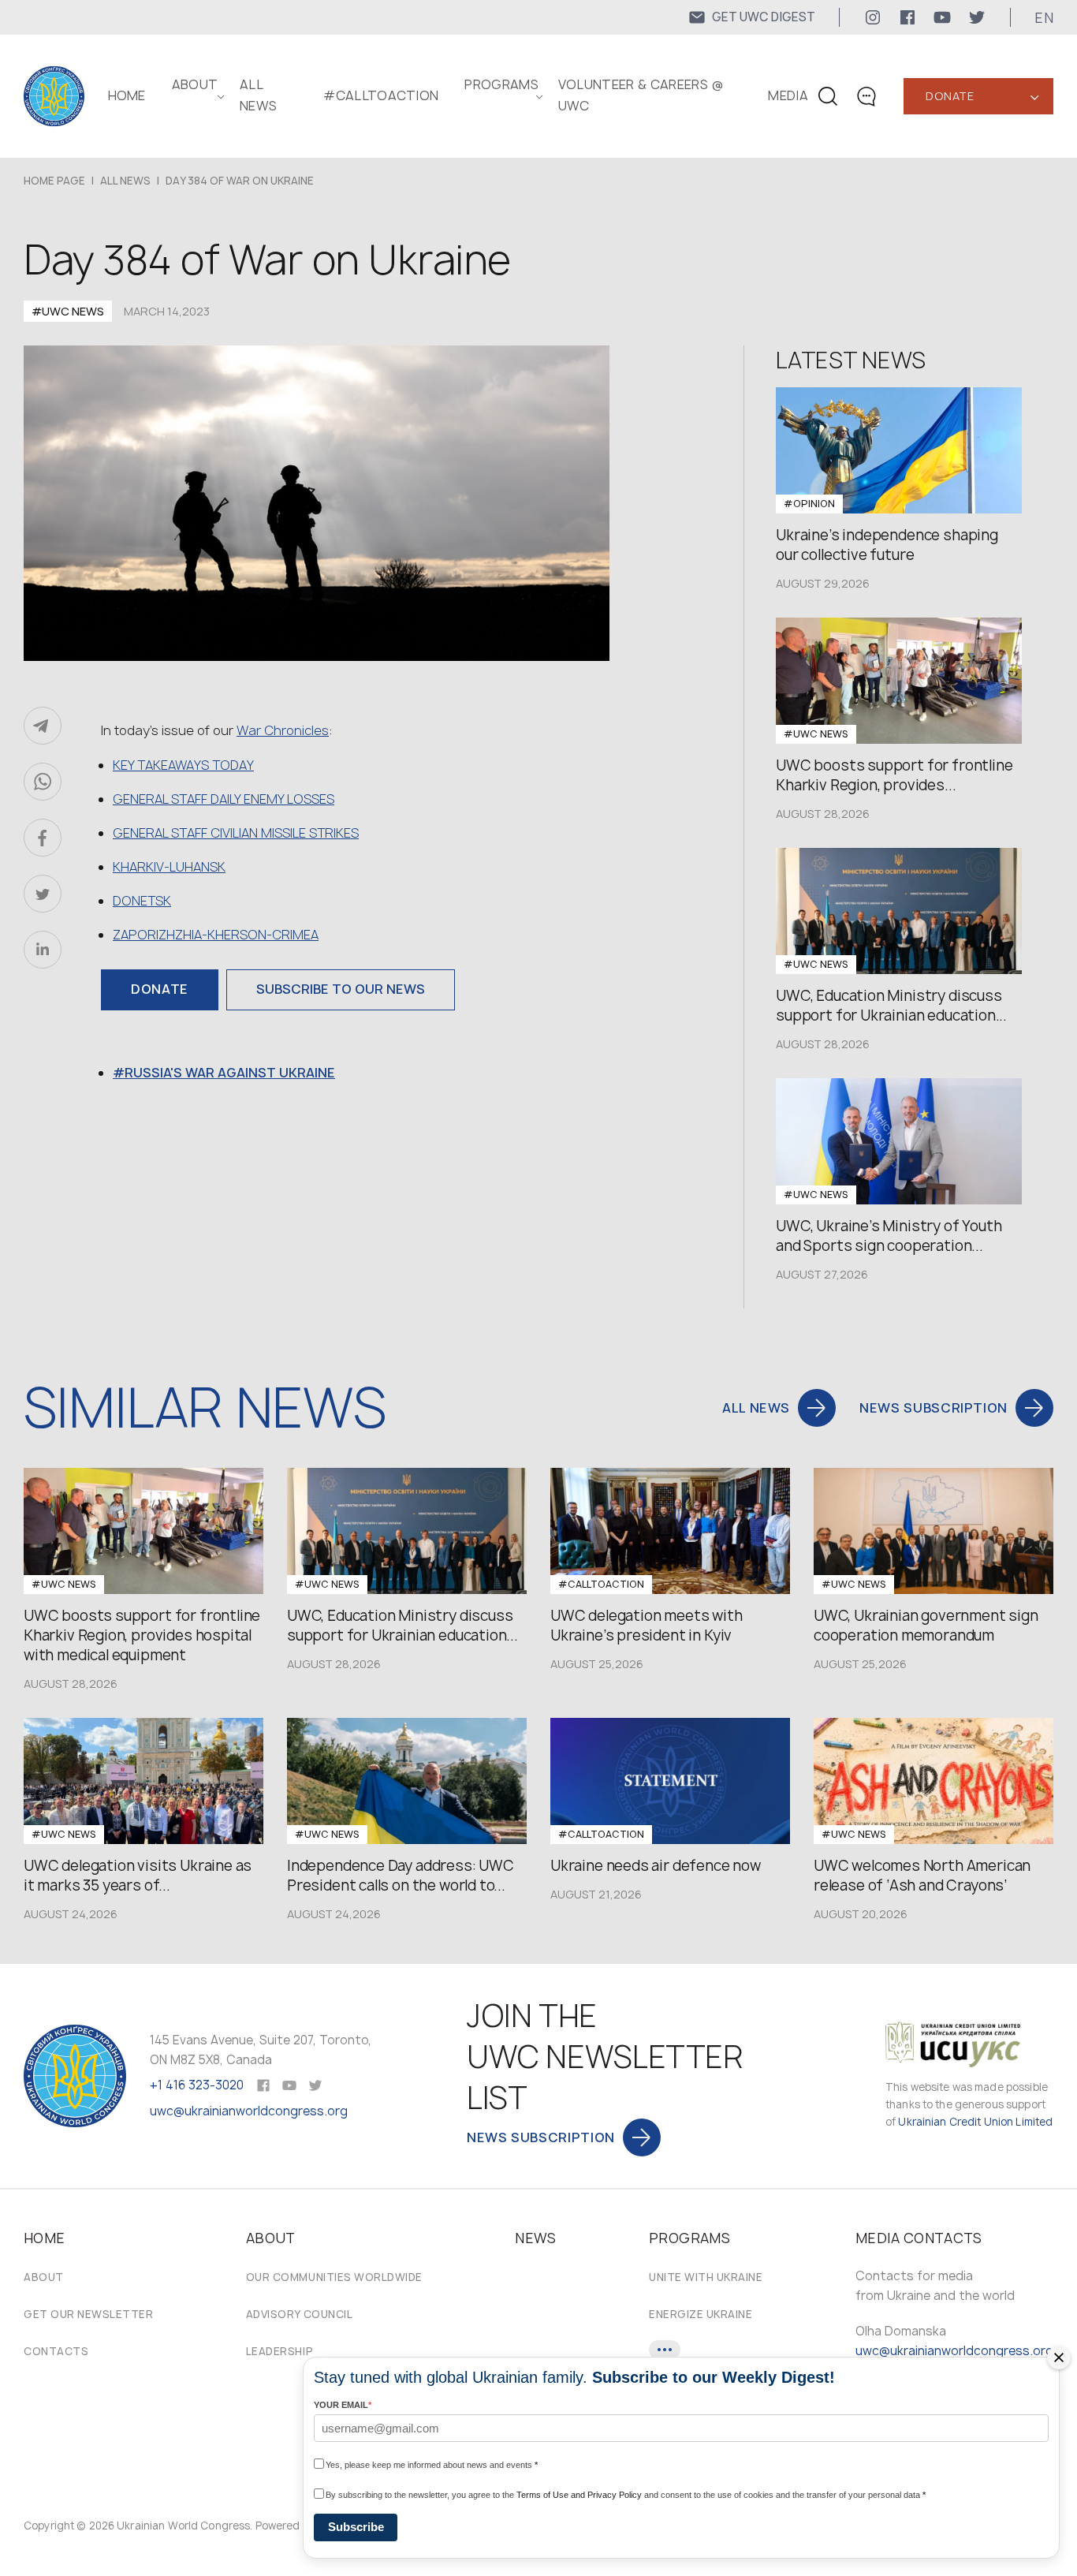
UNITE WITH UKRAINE (706, 2277)
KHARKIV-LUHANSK (169, 867)
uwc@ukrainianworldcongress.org (249, 2111)
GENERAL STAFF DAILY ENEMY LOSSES (224, 799)
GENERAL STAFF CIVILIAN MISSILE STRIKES (236, 833)
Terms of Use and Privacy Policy (579, 2495)
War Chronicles (283, 730)
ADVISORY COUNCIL (299, 2314)
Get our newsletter (88, 2314)
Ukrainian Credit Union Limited (975, 2122)
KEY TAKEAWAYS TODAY (183, 765)
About (44, 2277)
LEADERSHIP (279, 2351)
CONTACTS (56, 2351)
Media (788, 95)
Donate (950, 96)
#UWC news (68, 311)
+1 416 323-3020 (197, 2085)
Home (127, 95)
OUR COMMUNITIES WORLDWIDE (334, 2277)
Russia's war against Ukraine (230, 1073)
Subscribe (356, 2527)
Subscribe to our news (341, 989)
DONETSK (142, 901)
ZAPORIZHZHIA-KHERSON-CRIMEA (216, 935)
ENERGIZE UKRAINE (701, 2314)
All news (125, 181)
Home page (54, 181)
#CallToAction (381, 95)
